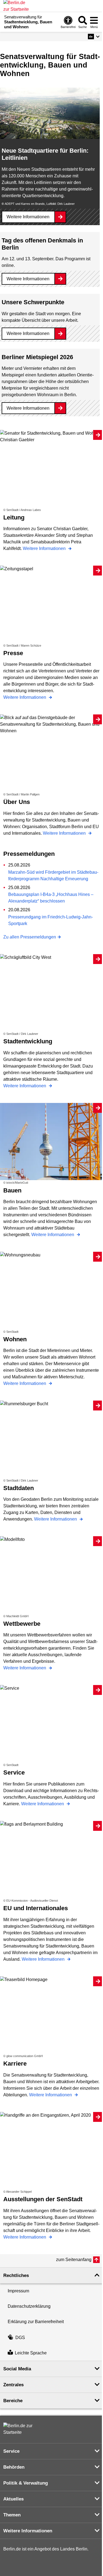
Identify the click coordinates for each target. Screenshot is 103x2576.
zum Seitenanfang (74, 2260)
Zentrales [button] (13, 2385)
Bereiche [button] (13, 2401)
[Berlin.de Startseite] (20, 2429)
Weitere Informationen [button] (28, 2531)
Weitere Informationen (28, 217)
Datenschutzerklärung (29, 2306)
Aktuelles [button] (13, 2499)
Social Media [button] (17, 2369)
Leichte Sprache (31, 2353)
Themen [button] (12, 2515)
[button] (94, 37)
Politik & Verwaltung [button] (26, 2483)
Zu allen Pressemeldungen (30, 937)
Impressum (18, 2291)
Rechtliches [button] (16, 2275)
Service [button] (11, 2451)
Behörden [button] (14, 2467)
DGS (20, 2338)
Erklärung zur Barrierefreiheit (36, 2322)
